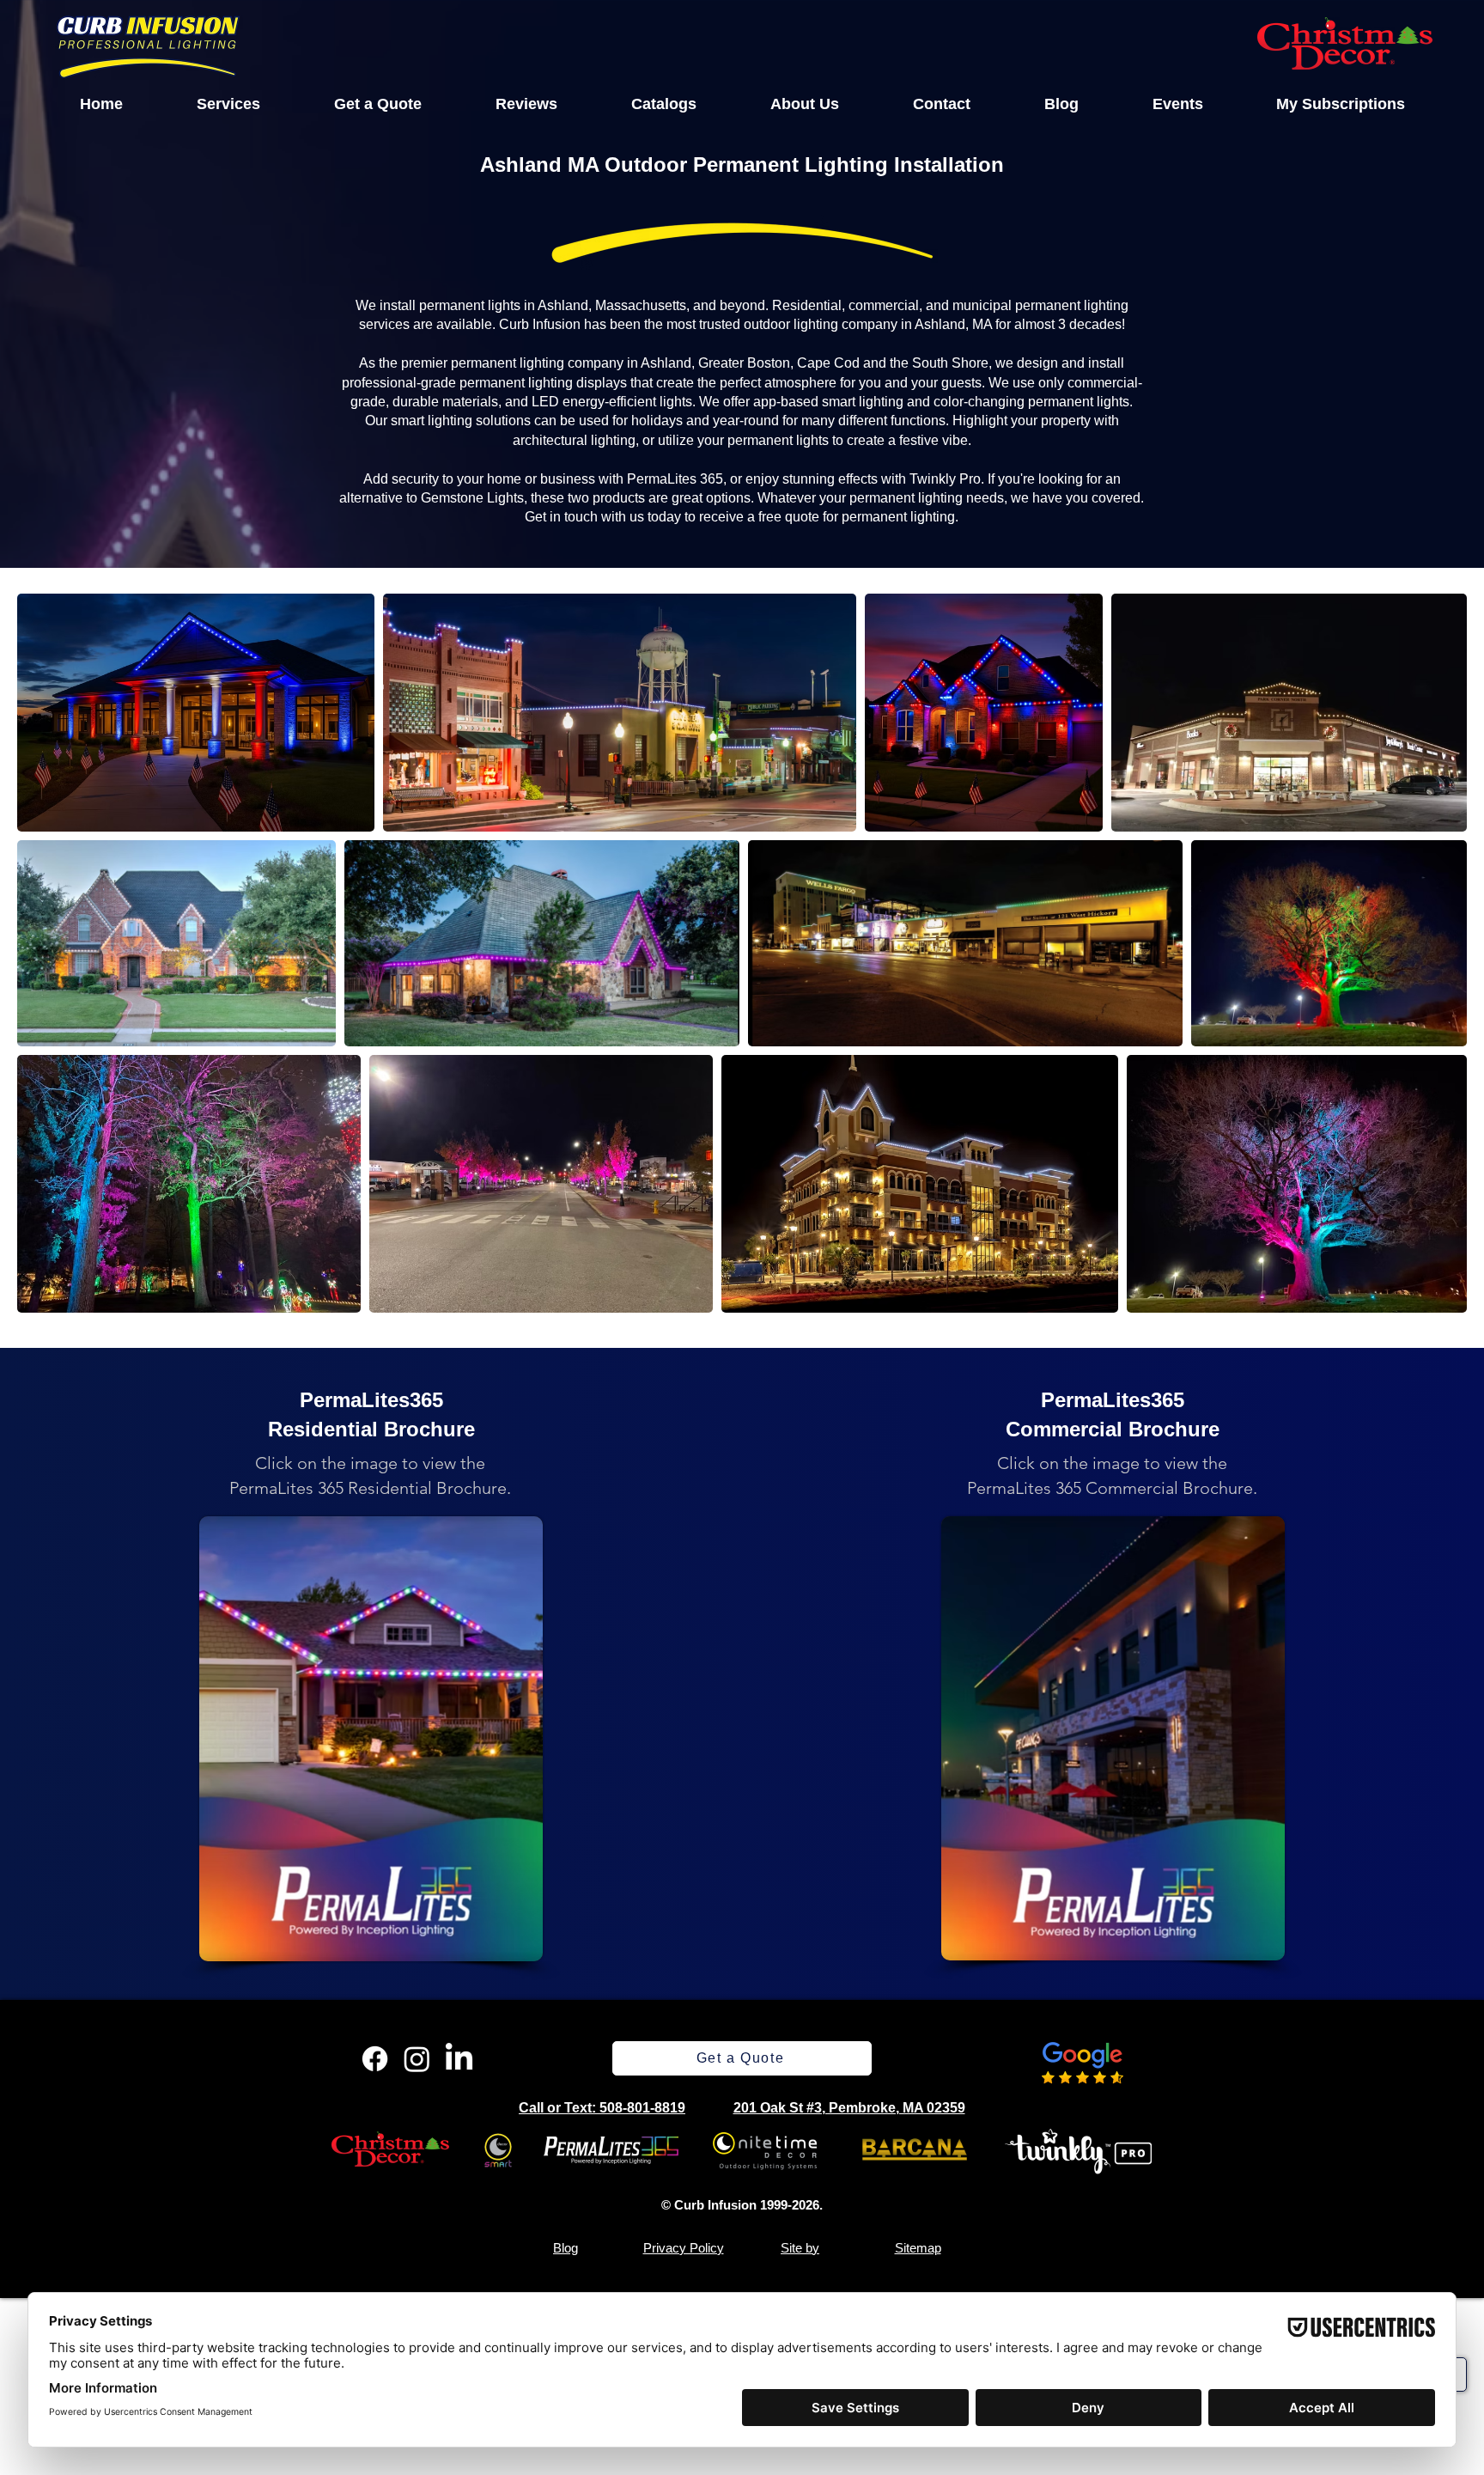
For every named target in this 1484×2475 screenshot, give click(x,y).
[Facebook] (375, 2059)
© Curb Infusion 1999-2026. (742, 2205)
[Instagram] (417, 2059)
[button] (228, 104)
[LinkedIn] (459, 2059)
